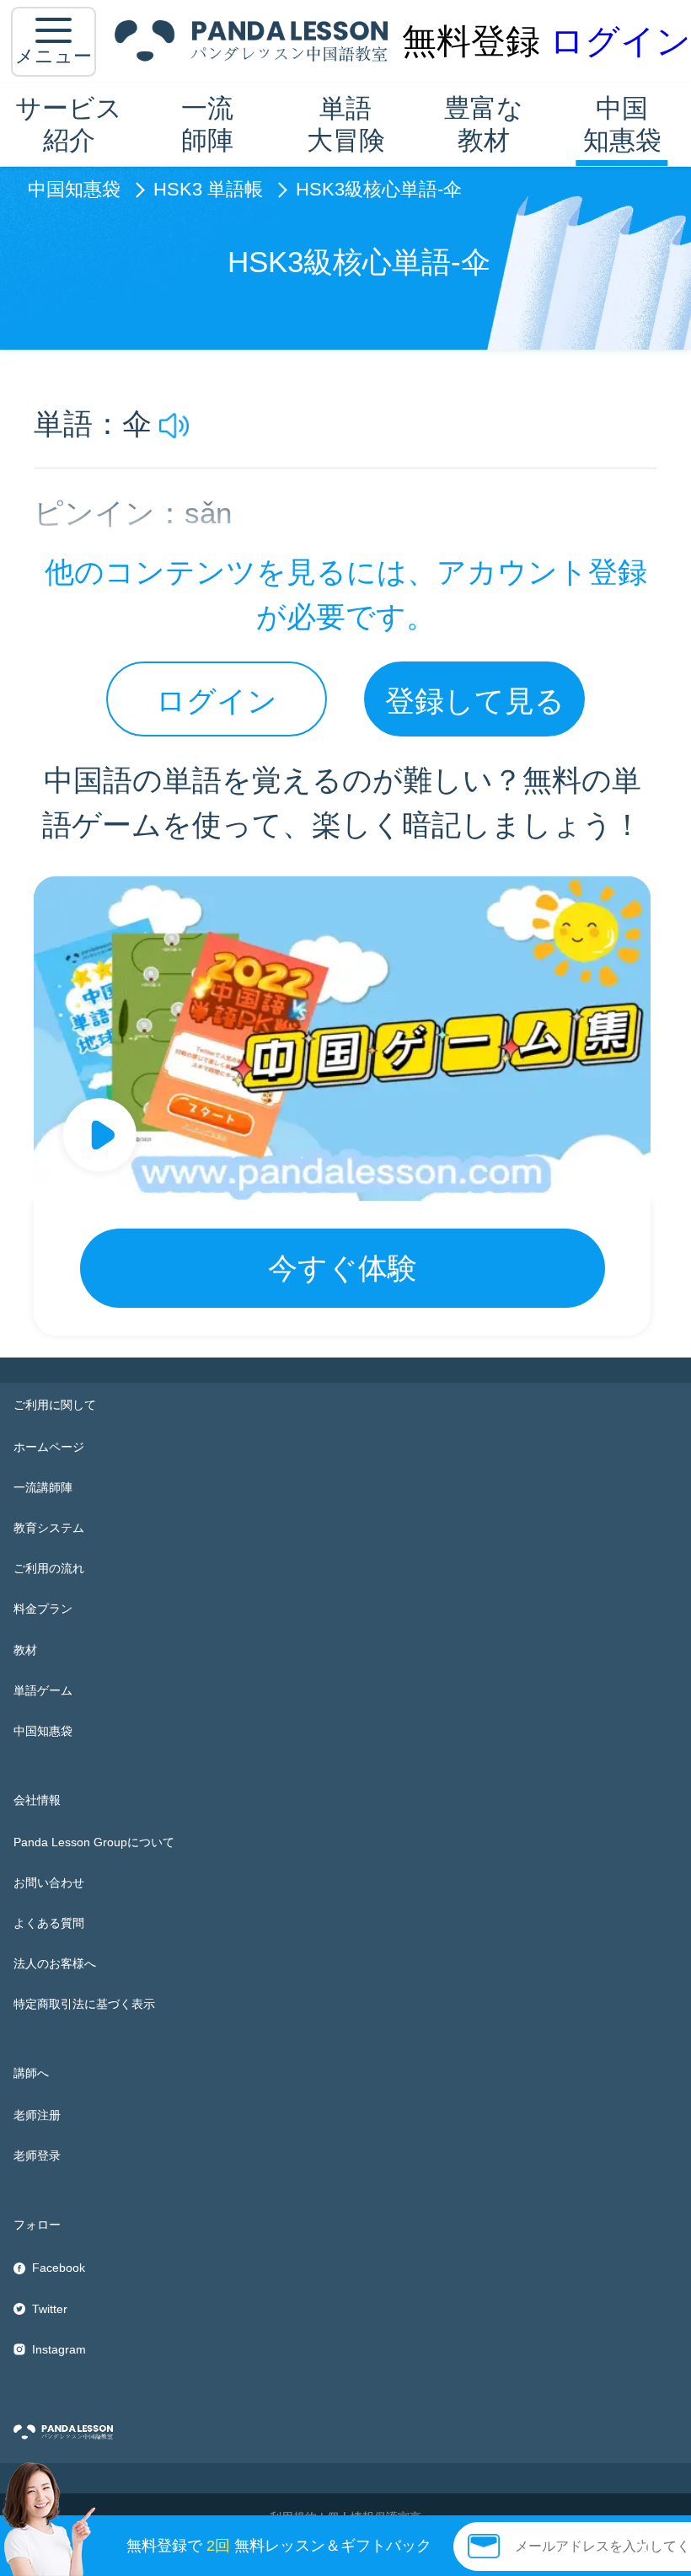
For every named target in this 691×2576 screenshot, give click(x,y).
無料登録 (471, 41)
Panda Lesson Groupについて (94, 1842)
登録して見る (475, 701)
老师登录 (37, 2156)
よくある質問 (49, 1923)
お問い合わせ (49, 1882)
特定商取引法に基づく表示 (84, 2004)
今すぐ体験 (343, 1268)
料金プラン (43, 1609)
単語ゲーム (43, 1690)
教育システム (49, 1528)
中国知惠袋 (622, 123)
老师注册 (37, 2115)
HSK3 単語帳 (208, 190)
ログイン (620, 41)
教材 (25, 1650)
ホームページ (49, 1447)
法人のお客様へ (55, 1963)
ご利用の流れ (49, 1568)
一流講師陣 (43, 1487)
